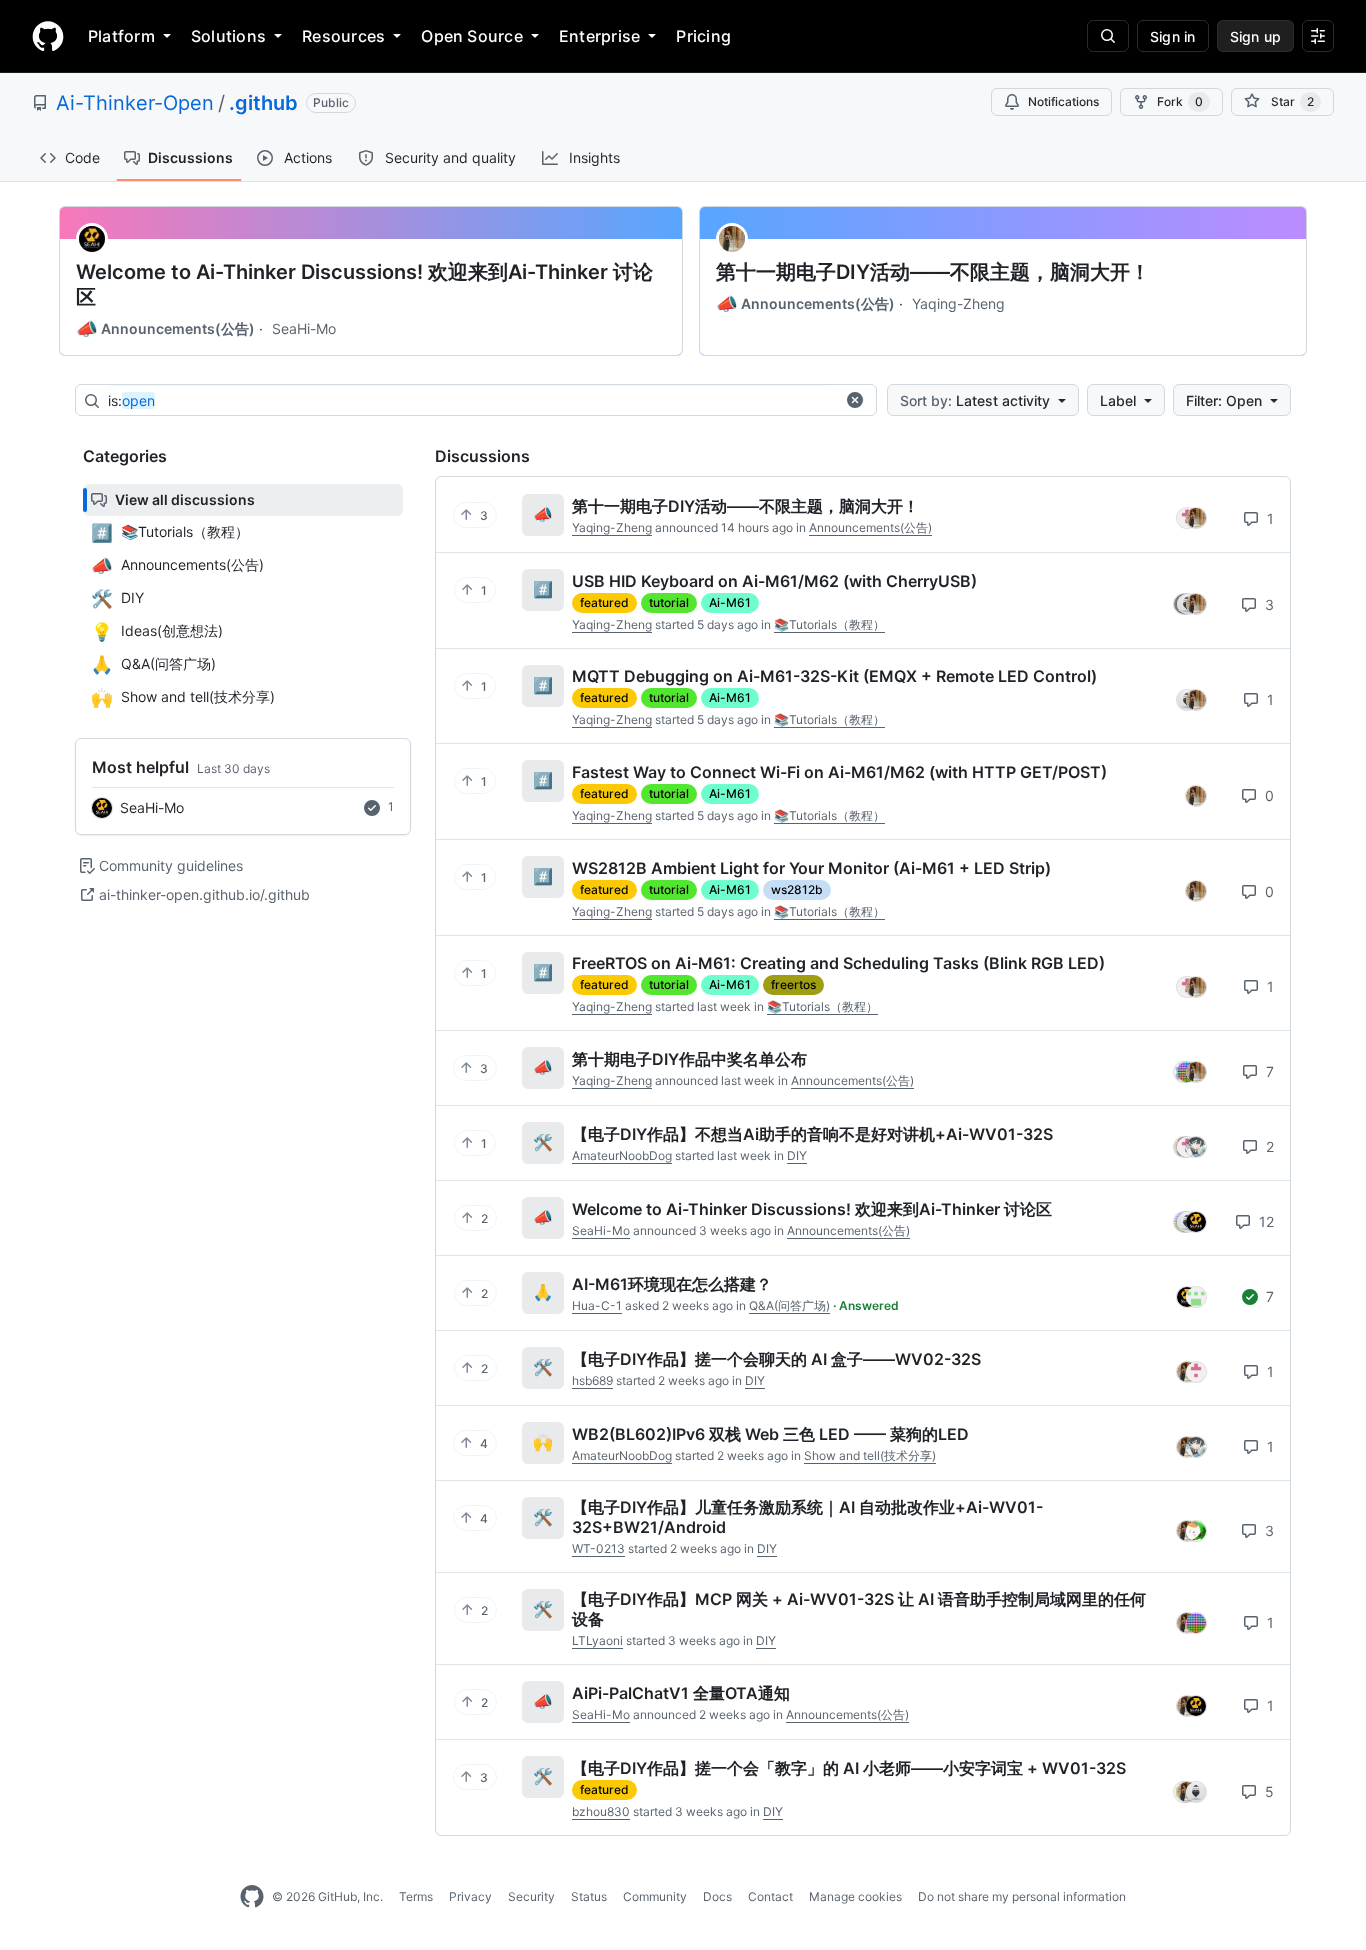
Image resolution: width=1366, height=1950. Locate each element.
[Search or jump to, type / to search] (1108, 36)
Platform (121, 36)
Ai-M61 (730, 602)
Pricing (703, 36)
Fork (1180, 101)
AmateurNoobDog (622, 1155)
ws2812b (797, 889)
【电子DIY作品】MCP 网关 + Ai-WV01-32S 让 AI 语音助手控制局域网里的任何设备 (859, 1609)
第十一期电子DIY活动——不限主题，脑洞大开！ (933, 272)
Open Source (472, 36)
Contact (770, 1896)
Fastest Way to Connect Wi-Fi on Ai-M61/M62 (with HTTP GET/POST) (839, 772)
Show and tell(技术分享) (870, 1455)
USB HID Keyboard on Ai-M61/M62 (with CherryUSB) (774, 581)
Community (655, 1896)
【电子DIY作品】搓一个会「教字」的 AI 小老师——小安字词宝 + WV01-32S (849, 1768)
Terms (416, 1896)
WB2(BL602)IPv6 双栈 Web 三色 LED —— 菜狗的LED (770, 1434)
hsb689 (592, 1380)
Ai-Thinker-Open (135, 103)
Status (589, 1896)
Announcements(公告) (165, 329)
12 (1264, 1221)
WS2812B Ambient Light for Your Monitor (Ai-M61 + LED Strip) (811, 868)
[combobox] (471, 401)
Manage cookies (855, 1896)
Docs (717, 1896)
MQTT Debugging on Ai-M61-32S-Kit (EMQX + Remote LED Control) (834, 676)
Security (531, 1896)
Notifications (1063, 101)
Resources (343, 36)
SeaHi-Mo (304, 328)
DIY (797, 1155)
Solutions (228, 36)
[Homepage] (48, 36)
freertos (793, 984)
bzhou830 (601, 1811)
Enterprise (599, 36)
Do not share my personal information (1022, 1896)
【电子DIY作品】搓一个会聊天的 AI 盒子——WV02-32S (776, 1359)
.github (263, 103)
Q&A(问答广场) (789, 1305)
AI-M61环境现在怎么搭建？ (672, 1284)
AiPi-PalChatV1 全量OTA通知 (681, 1693)
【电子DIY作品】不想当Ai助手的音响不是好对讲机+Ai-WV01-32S (812, 1134)
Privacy (470, 1896)
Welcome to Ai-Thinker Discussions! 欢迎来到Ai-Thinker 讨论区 (364, 284)
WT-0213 (598, 1548)
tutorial (669, 602)
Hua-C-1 (597, 1305)
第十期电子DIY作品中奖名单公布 (689, 1059)
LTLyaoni (597, 1640)
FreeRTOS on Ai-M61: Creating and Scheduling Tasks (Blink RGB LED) (838, 963)
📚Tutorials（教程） (829, 624)
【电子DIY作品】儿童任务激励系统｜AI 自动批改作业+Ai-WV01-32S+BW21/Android (807, 1517)
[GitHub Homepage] (252, 1897)
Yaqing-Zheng (958, 303)
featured (604, 602)
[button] (855, 400)
